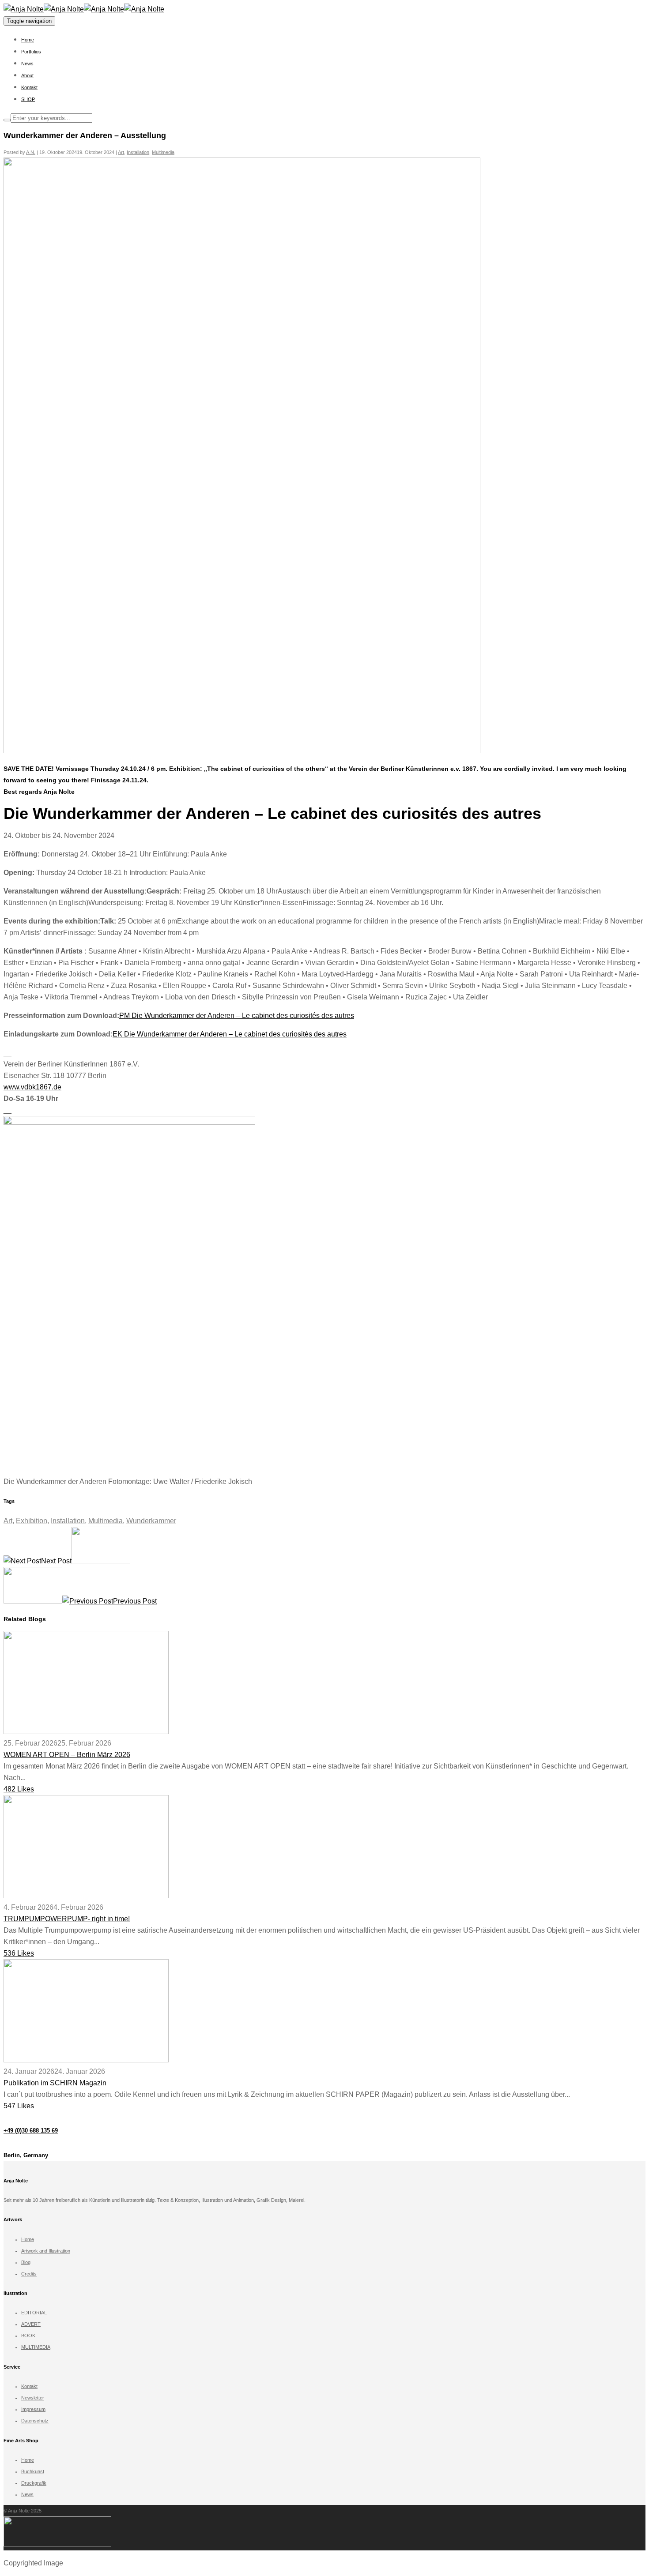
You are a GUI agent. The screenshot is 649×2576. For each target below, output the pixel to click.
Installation (138, 152)
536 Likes (19, 1953)
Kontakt (29, 87)
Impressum (33, 2409)
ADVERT (31, 2324)
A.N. (31, 152)
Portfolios (31, 52)
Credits (29, 2274)
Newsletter (33, 2398)
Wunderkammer (151, 1521)
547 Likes (19, 2106)
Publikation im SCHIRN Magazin (55, 2083)
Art (121, 152)
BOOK (28, 2336)
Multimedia (163, 152)
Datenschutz (35, 2421)
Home (28, 40)
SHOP (28, 99)
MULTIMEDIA (36, 2347)
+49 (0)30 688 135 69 (31, 2131)
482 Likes (19, 1789)
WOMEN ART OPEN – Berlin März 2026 (67, 1755)
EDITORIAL (34, 2313)
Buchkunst (33, 2471)
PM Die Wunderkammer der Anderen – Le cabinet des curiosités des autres (237, 1016)
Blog (26, 2262)
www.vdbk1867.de (32, 1087)
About (27, 75)
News (27, 64)
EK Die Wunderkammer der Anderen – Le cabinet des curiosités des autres (230, 1034)
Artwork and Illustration (46, 2251)
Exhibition (32, 1521)
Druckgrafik (34, 2483)
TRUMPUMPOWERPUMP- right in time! (67, 1919)
